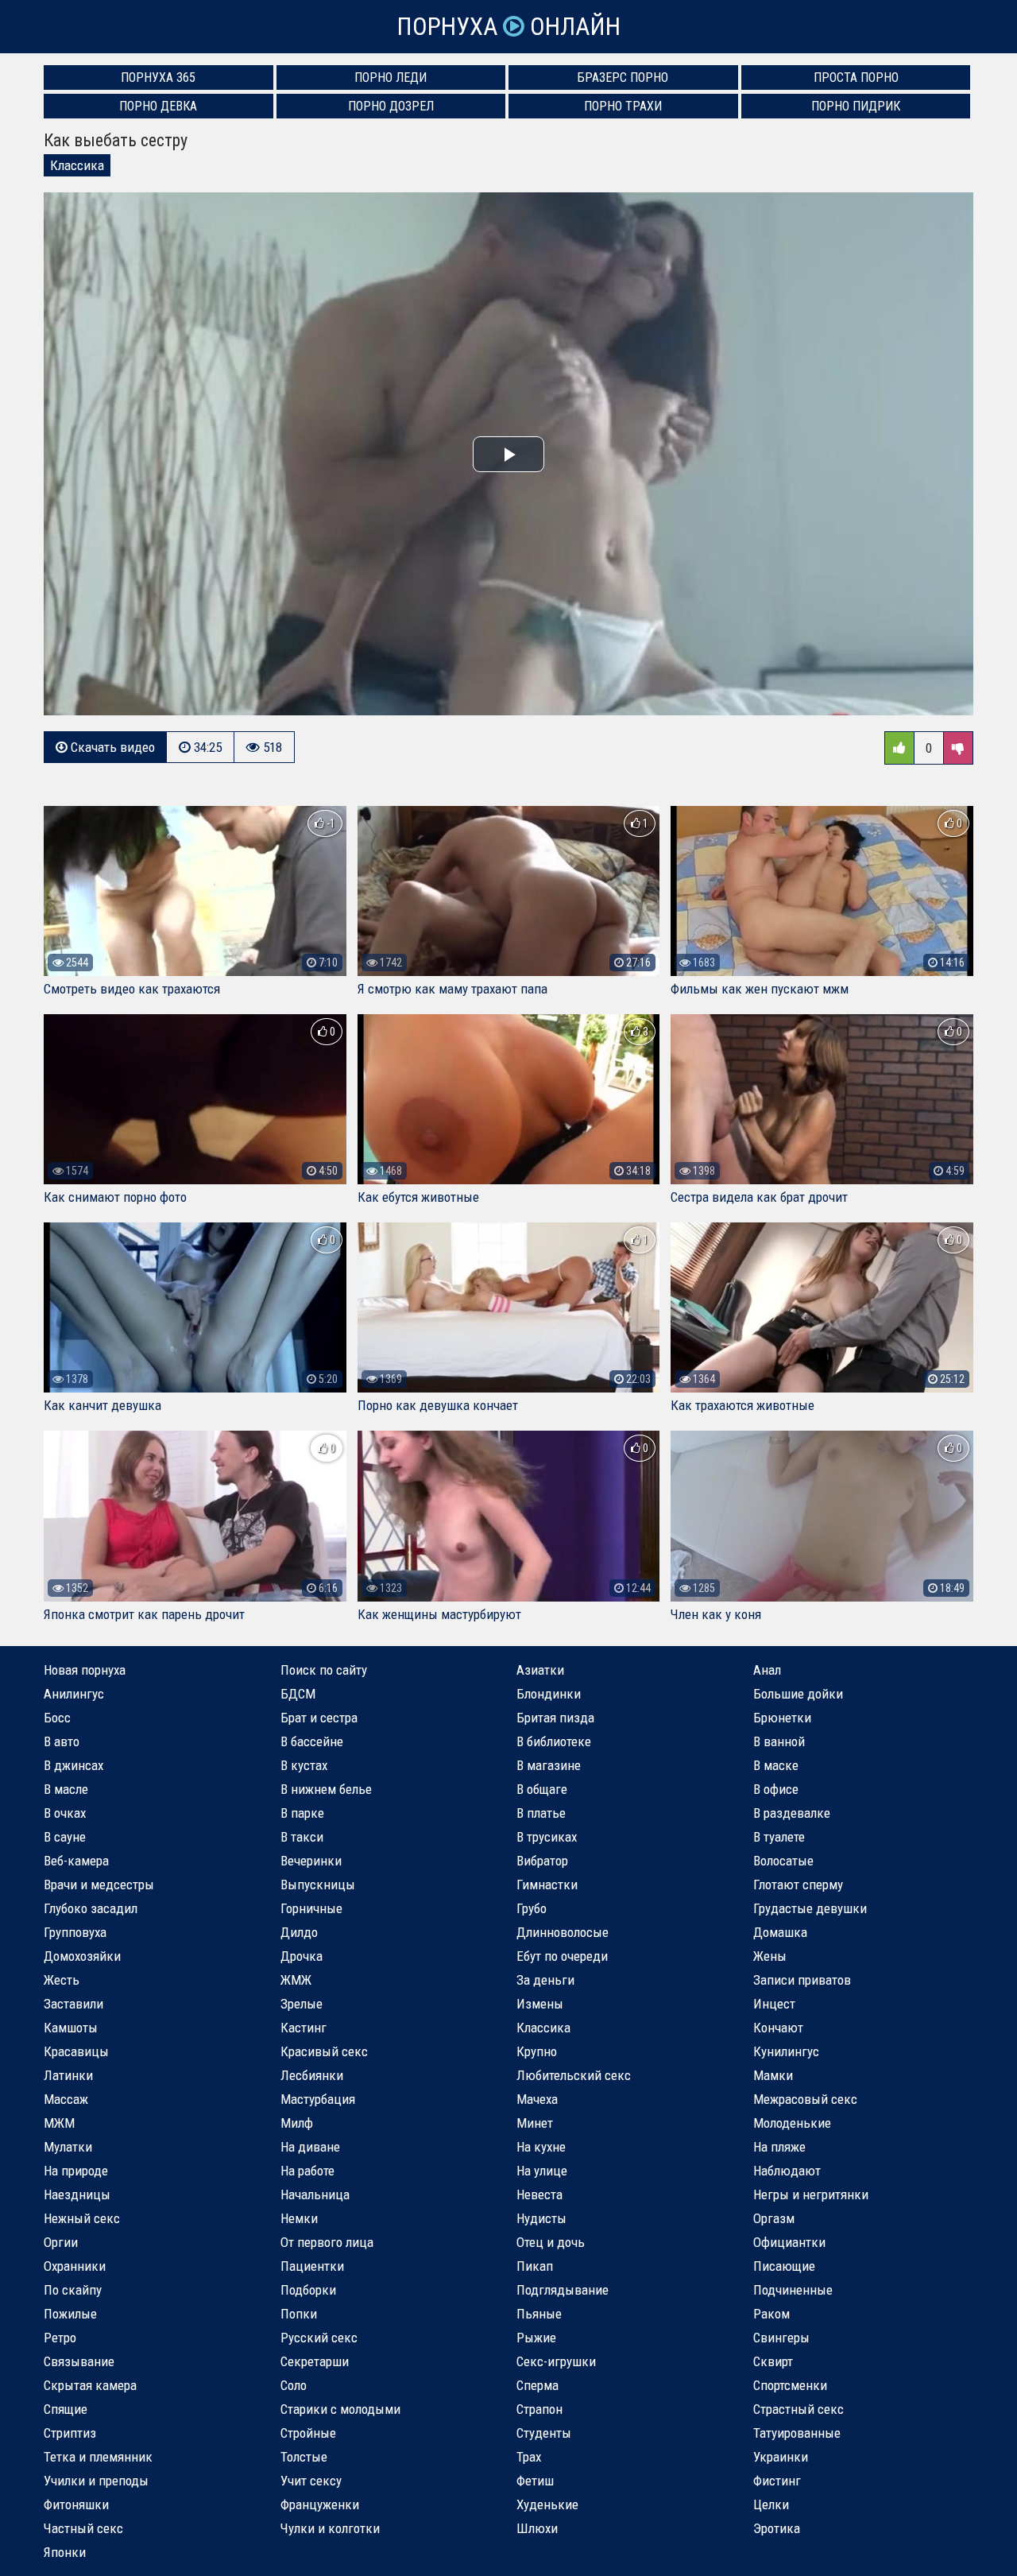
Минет (535, 2123)
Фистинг (777, 2481)
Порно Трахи (623, 106)
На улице (542, 2171)
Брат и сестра (319, 1718)
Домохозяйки (82, 1956)
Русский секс (319, 2338)
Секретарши (315, 2361)
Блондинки (549, 1694)
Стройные (308, 2433)
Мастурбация (318, 2099)
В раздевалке (792, 1813)
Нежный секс (82, 2218)
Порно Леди (391, 77)
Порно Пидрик (856, 106)
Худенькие (547, 2504)
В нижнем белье (326, 1789)
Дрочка (302, 1956)
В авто (62, 1741)
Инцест (774, 2004)
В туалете (779, 1837)
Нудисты (541, 2218)
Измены (540, 2004)
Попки (299, 2314)
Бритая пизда (555, 1718)
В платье (541, 1813)
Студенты (544, 2433)
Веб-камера (76, 1861)
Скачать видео (111, 747)
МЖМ (59, 2123)
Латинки (68, 2075)
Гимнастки (547, 1885)
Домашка (780, 1932)
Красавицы (76, 2051)
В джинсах (73, 1765)
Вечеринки (311, 1861)
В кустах (304, 1765)
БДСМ (298, 1694)
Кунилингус (786, 2051)
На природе (76, 2171)
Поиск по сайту (324, 1670)
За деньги (545, 1980)
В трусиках (547, 1837)
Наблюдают (787, 2171)
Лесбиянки (312, 2075)
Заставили (73, 2004)
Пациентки (312, 2266)
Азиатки (540, 1670)
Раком (771, 2314)
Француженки (320, 2504)
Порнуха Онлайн (508, 27)
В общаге (542, 1789)
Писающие (784, 2266)
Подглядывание (563, 2290)
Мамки (773, 2075)
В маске (776, 1765)
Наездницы (77, 2194)
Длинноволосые (563, 1932)
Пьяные (539, 2314)
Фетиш (535, 2481)
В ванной (779, 1741)
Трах (529, 2457)
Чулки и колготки (330, 2528)
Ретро (60, 2338)
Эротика (777, 2528)
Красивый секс (324, 2051)
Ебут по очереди (562, 1956)
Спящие (66, 2409)
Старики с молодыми (340, 2409)
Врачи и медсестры (99, 1885)
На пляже (779, 2147)
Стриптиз (70, 2433)
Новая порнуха (85, 1670)
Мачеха (537, 2099)
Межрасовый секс (805, 2099)
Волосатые (783, 1861)
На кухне (541, 2147)
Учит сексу (311, 2481)
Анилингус (74, 1694)
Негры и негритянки (811, 2194)
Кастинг (304, 2028)
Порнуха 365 (158, 77)
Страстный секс (799, 2409)
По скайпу (73, 2290)
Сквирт (773, 2361)
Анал (767, 1670)
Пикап (535, 2266)
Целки (771, 2504)
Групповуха (75, 1932)
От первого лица (327, 2242)
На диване (310, 2147)
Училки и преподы (96, 2481)
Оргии (61, 2242)
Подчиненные (793, 2290)
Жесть (62, 1980)
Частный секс (83, 2528)
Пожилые (70, 2314)
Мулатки (68, 2147)
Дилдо (299, 1932)
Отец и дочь (551, 2242)
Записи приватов (802, 1980)
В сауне (65, 1837)
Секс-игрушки (556, 2361)
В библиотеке (554, 1741)
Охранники (75, 2266)
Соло (294, 2385)
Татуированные (797, 2433)
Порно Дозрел (391, 106)
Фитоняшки (76, 2504)
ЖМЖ (296, 1980)
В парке (302, 1813)
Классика (77, 165)
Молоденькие (792, 2123)
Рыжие (536, 2338)
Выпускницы (318, 1885)
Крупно (537, 2051)
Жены (770, 1956)
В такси (302, 1837)
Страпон (539, 2409)
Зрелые (302, 2004)
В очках (65, 1813)
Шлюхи (537, 2528)
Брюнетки (782, 1718)
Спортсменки (790, 2385)
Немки (299, 2218)
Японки (65, 2552)
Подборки (308, 2290)
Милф (297, 2123)
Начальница (315, 2194)
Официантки (789, 2242)
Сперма (538, 2385)
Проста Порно (856, 77)
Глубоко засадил (91, 1908)
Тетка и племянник (98, 2457)
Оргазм (774, 2218)
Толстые (304, 2457)
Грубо (532, 1908)
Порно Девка (158, 106)
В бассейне (312, 1741)
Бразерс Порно (623, 77)
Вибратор (542, 1861)
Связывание (79, 2361)
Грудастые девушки (810, 1908)
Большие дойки (798, 1694)
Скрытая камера (90, 2385)
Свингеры (781, 2338)
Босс (57, 1718)
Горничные (311, 1908)
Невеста (539, 2194)
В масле (66, 1789)
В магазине (549, 1765)
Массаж (66, 2099)
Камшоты (71, 2028)
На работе (307, 2171)
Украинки (781, 2457)
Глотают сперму (798, 1885)
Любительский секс (574, 2075)
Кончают (778, 2028)
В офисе (776, 1789)
